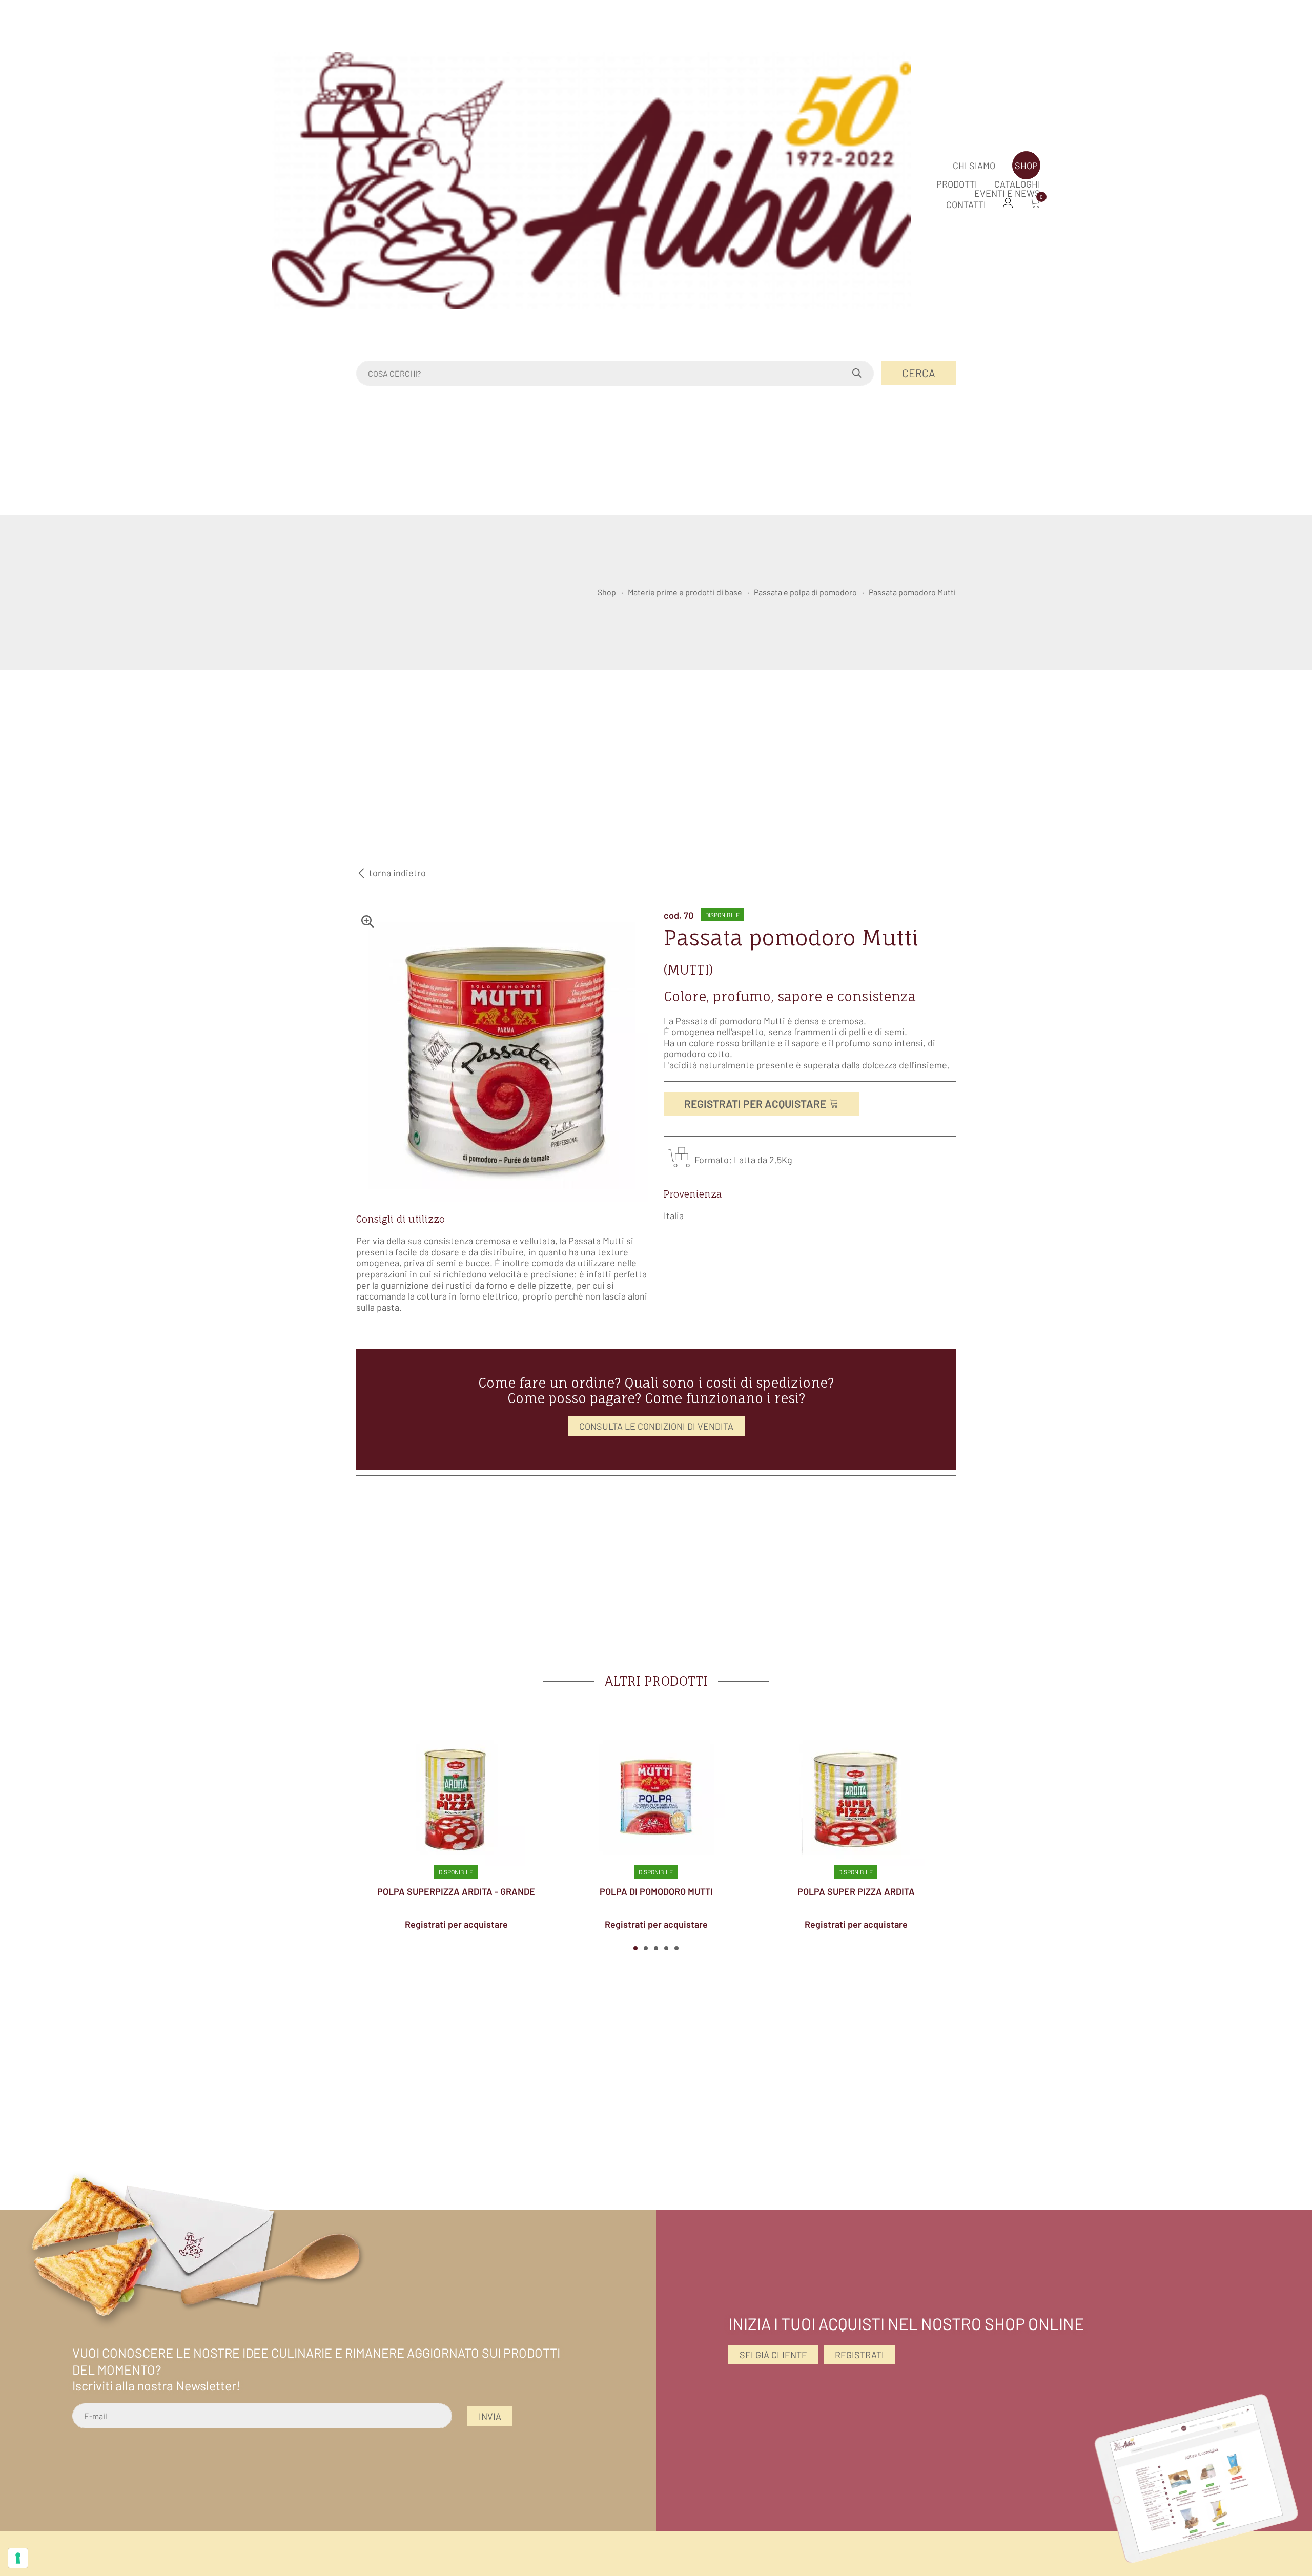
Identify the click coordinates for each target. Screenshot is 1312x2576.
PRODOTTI (957, 184)
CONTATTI (966, 204)
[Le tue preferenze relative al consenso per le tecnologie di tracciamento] (18, 2558)
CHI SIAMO (974, 166)
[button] (635, 1948)
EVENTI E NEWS (1007, 193)
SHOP (1026, 166)
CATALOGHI (1017, 184)
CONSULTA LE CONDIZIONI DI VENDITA (656, 1426)
